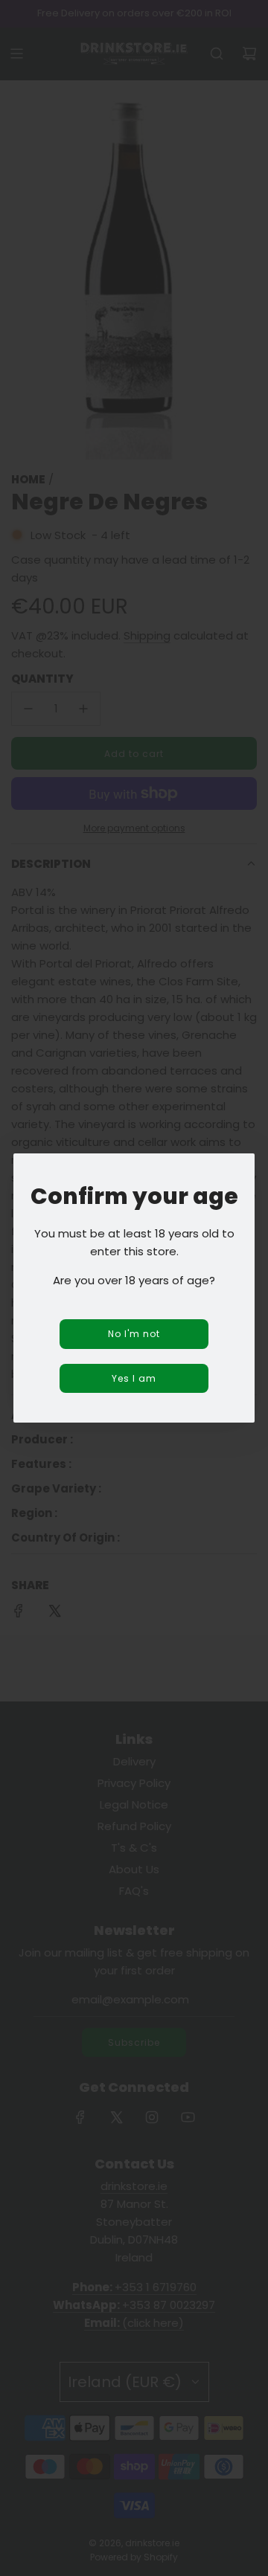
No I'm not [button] (134, 1334)
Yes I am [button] (134, 1378)
